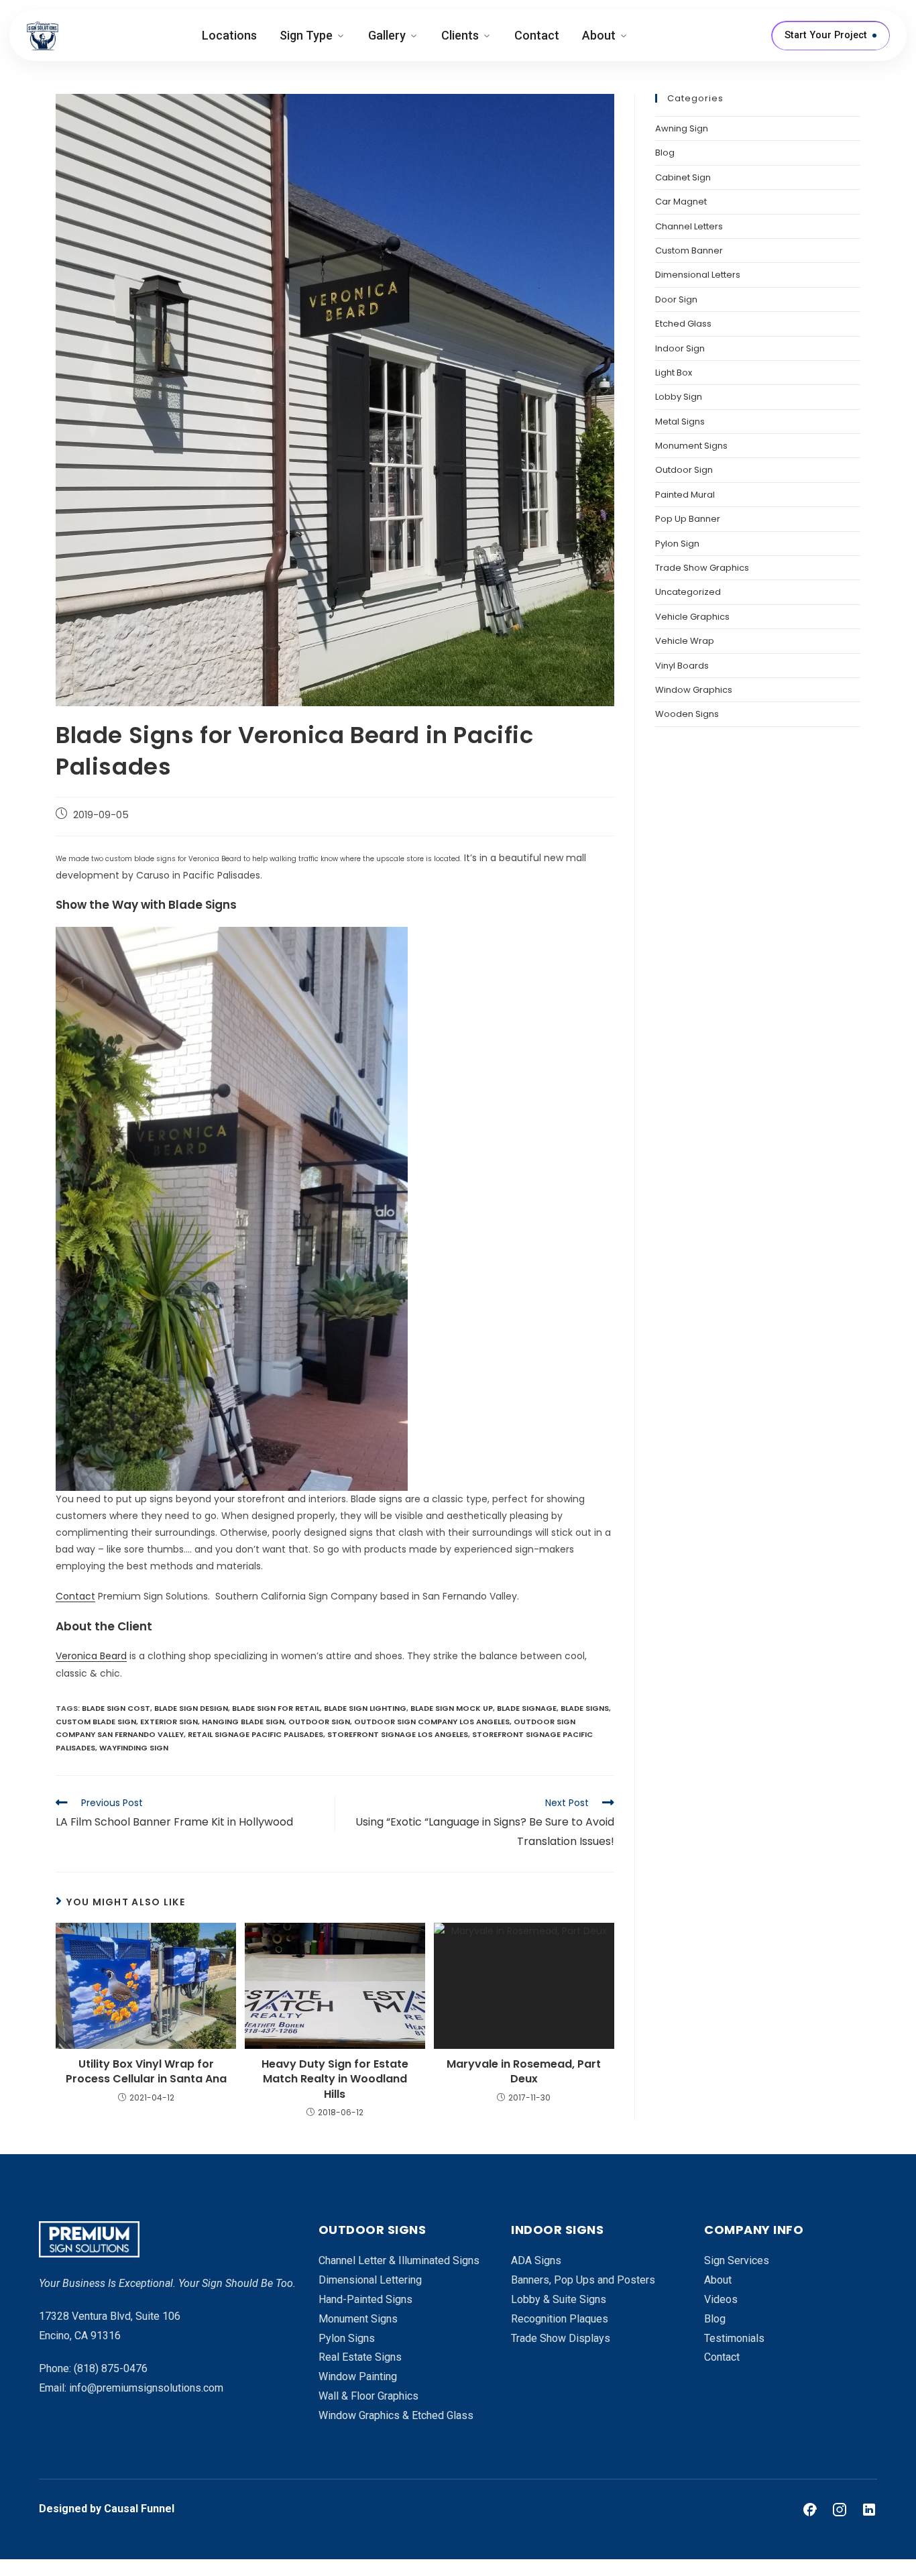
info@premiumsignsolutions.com (146, 2388)
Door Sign (676, 299)
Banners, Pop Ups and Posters (583, 2280)
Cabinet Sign (683, 177)
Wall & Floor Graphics (368, 2396)
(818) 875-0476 (111, 2368)
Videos (721, 2299)
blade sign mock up (452, 1708)
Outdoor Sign (684, 470)
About (599, 35)
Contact (537, 35)
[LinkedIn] (869, 2510)
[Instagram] (840, 2510)
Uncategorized (688, 592)
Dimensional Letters (698, 275)
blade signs (585, 1708)
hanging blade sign (243, 1722)
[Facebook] (810, 2510)
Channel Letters (689, 226)
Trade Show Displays (561, 2338)
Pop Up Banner (688, 519)
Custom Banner (689, 250)
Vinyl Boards (682, 666)
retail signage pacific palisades (255, 1734)
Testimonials (734, 2338)
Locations (229, 35)
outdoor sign (319, 1722)
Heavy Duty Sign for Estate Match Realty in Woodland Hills (335, 2079)
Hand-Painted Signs (365, 2299)
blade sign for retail (276, 1708)
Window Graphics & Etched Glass (396, 2415)
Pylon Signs (347, 2338)
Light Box (674, 373)
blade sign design (191, 1708)
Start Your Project (826, 35)
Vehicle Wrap (685, 641)
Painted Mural (685, 495)
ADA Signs (536, 2260)
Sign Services (737, 2260)
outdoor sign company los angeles (432, 1722)
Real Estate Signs (360, 2357)
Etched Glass (683, 324)
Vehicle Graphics (692, 617)
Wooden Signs (687, 714)
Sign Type (306, 35)
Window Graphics (694, 690)
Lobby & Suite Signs (559, 2299)
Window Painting (358, 2376)
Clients (460, 35)
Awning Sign (682, 128)
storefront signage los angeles (398, 1734)
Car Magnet (681, 202)
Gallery (387, 35)
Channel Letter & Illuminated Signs (399, 2260)
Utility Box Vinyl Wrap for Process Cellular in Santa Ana (146, 2072)
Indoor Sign (680, 348)
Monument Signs (691, 446)
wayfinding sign (134, 1748)
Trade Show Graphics (702, 568)
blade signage (527, 1708)
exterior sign (169, 1722)
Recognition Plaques (560, 2319)
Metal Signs (680, 422)
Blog (665, 153)
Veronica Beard (91, 1656)
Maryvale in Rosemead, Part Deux (524, 2072)
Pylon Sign (677, 544)
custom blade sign (96, 1722)
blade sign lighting (365, 1708)
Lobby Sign (679, 397)
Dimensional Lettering (370, 2280)
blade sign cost (116, 1708)
